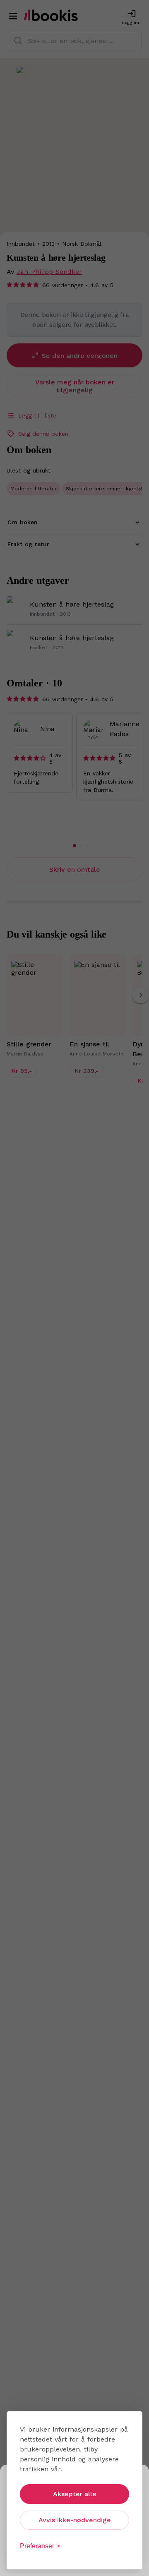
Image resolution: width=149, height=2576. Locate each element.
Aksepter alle (75, 2494)
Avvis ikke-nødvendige (75, 2520)
